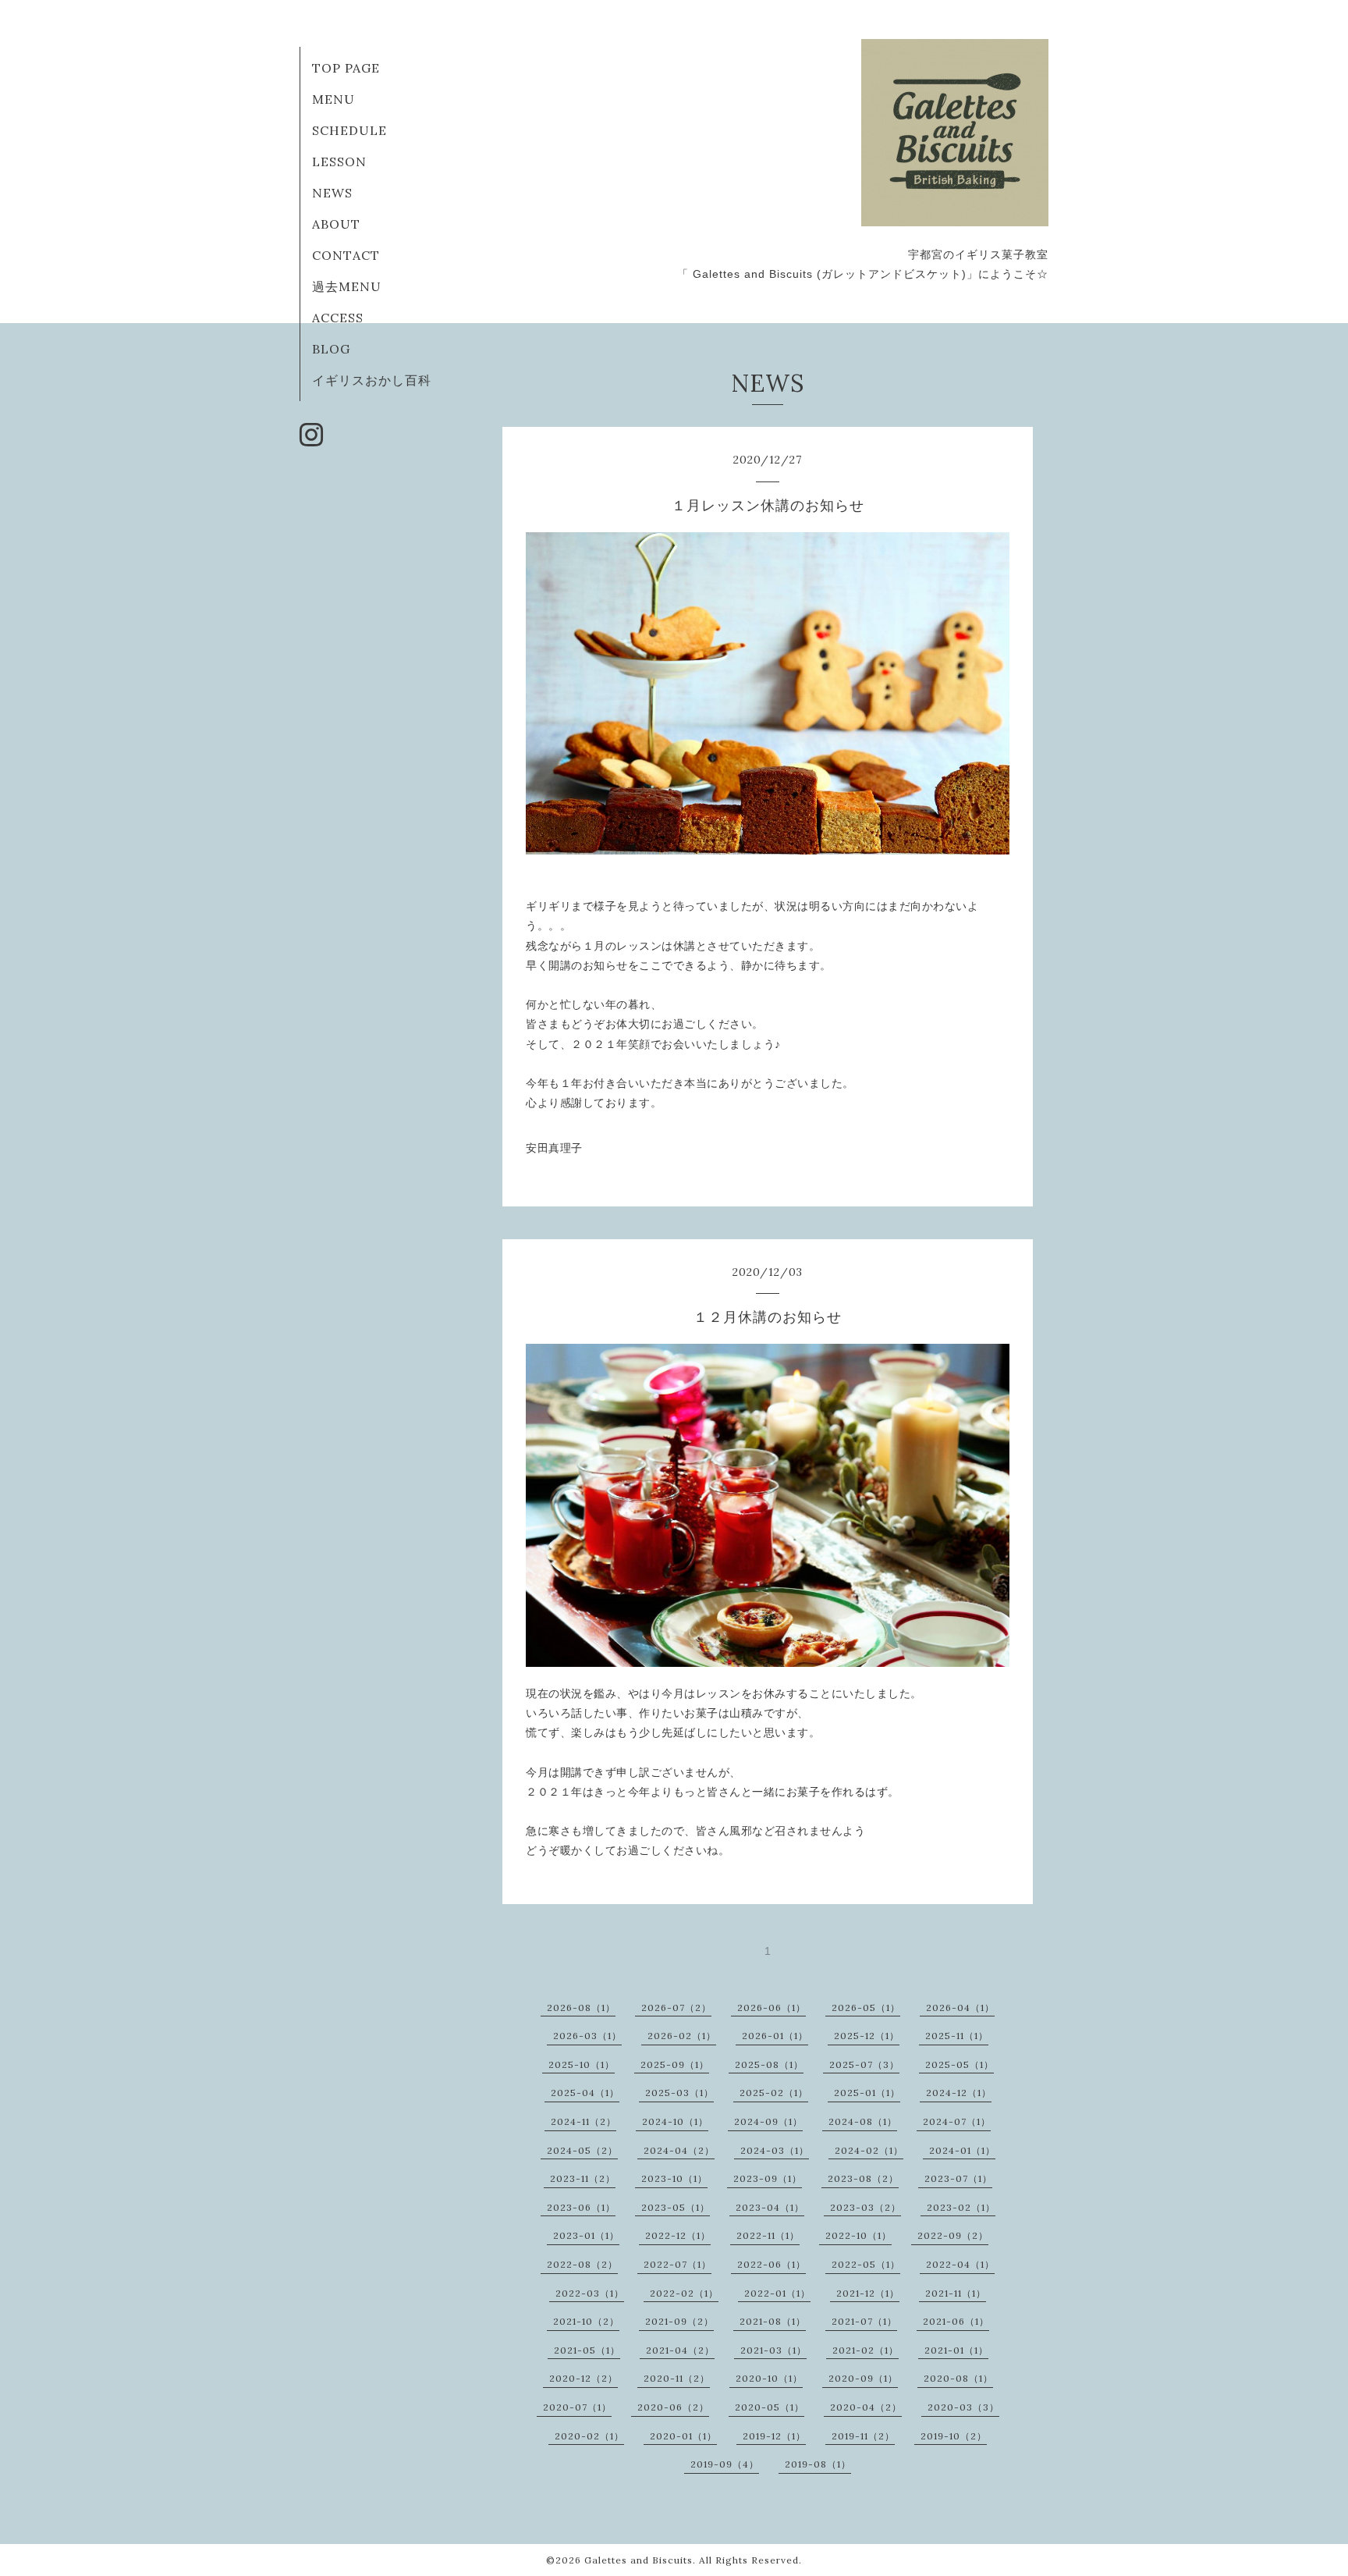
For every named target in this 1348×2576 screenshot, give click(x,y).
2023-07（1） (958, 2178)
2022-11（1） (768, 2235)
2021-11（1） (956, 2293)
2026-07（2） (676, 2008)
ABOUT (336, 224)
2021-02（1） (866, 2350)
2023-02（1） (961, 2207)
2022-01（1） (777, 2293)
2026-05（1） (866, 2008)
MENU (333, 99)
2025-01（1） (867, 2093)
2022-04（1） (960, 2264)
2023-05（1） (676, 2207)
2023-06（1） (581, 2207)
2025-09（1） (675, 2064)
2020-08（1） (958, 2378)
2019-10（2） (954, 2436)
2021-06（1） (956, 2321)
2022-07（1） (678, 2264)
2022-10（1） (858, 2235)
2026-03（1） (587, 2036)
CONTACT (346, 255)
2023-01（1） (586, 2235)
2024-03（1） (775, 2150)
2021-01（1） (956, 2350)
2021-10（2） (586, 2321)
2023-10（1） (674, 2178)
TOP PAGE (346, 68)
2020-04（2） (866, 2407)
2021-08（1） (773, 2321)
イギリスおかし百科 (372, 380)
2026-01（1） (775, 2036)
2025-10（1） (582, 2064)
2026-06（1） (772, 2008)
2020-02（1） (589, 2436)
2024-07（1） (957, 2121)
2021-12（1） (868, 2293)
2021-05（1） (587, 2350)
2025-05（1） (960, 2064)
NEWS (332, 193)
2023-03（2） (866, 2207)
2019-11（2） (863, 2436)
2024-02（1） (869, 2150)
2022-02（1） (684, 2293)
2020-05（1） (770, 2407)
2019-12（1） (774, 2436)
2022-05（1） (866, 2264)
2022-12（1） (678, 2235)
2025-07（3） (864, 2064)
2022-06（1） (772, 2264)
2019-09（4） (725, 2464)
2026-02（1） (682, 2036)
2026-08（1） (581, 2008)
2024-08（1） (863, 2121)
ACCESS (338, 318)
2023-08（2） (863, 2178)
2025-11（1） (957, 2036)
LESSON (339, 162)
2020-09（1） (863, 2378)
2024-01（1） (962, 2150)
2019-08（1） (818, 2464)
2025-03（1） (679, 2093)
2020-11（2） (677, 2378)
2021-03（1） (773, 2350)
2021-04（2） (680, 2350)
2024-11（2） (584, 2121)
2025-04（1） (585, 2093)
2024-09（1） (768, 2121)
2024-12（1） (959, 2093)
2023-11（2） (583, 2178)
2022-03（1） (590, 2293)
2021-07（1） (864, 2321)
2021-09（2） (679, 2321)
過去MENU (347, 286)
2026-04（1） (960, 2008)
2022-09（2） (953, 2235)
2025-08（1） (769, 2064)
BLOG (331, 349)
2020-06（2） (673, 2407)
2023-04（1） (770, 2207)
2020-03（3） (963, 2407)
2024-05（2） (582, 2150)
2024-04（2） (679, 2150)
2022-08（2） (582, 2264)
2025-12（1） (867, 2036)
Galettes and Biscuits (639, 2560)
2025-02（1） (774, 2093)
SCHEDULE (349, 130)
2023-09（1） (768, 2178)
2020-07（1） (577, 2407)
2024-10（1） (675, 2121)
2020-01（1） (683, 2436)
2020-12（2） (584, 2378)
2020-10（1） (769, 2378)
